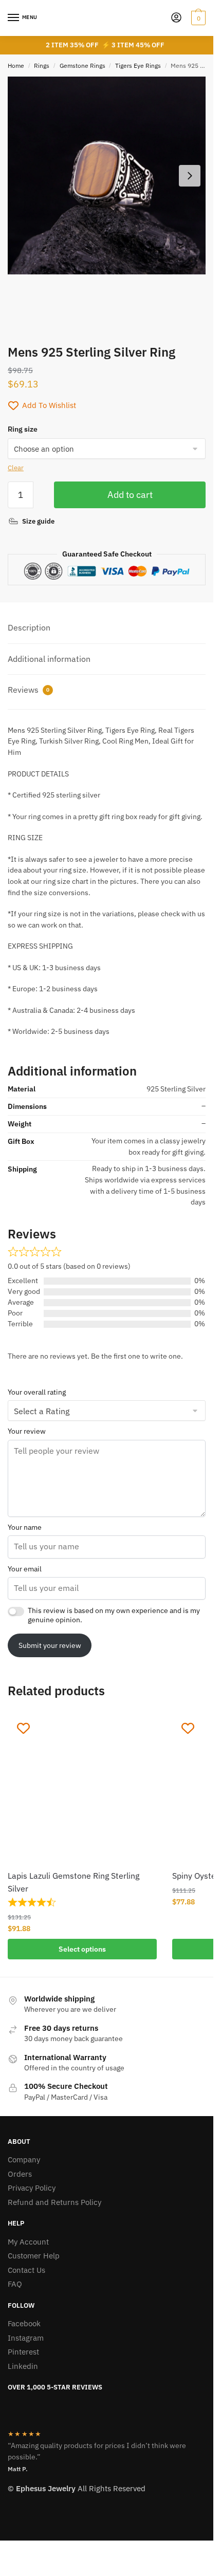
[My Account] (176, 18)
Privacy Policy (32, 2188)
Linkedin (23, 2366)
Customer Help (34, 2256)
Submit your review (50, 1645)
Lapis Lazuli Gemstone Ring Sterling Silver (73, 1882)
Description (29, 627)
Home (16, 66)
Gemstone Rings (82, 66)
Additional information (49, 659)
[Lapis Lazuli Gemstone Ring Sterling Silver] (82, 1788)
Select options (82, 1949)
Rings (42, 66)
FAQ (15, 2284)
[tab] (107, 628)
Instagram (26, 2338)
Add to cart (130, 495)
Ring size (23, 429)
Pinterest (23, 2352)
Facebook (24, 2323)
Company (24, 2160)
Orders (20, 2174)
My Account (28, 2242)
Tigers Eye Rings (138, 66)
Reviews (29, 690)
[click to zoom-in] (107, 175)
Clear (16, 468)
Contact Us (26, 2270)
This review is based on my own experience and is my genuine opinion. (114, 1615)
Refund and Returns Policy (54, 2202)
